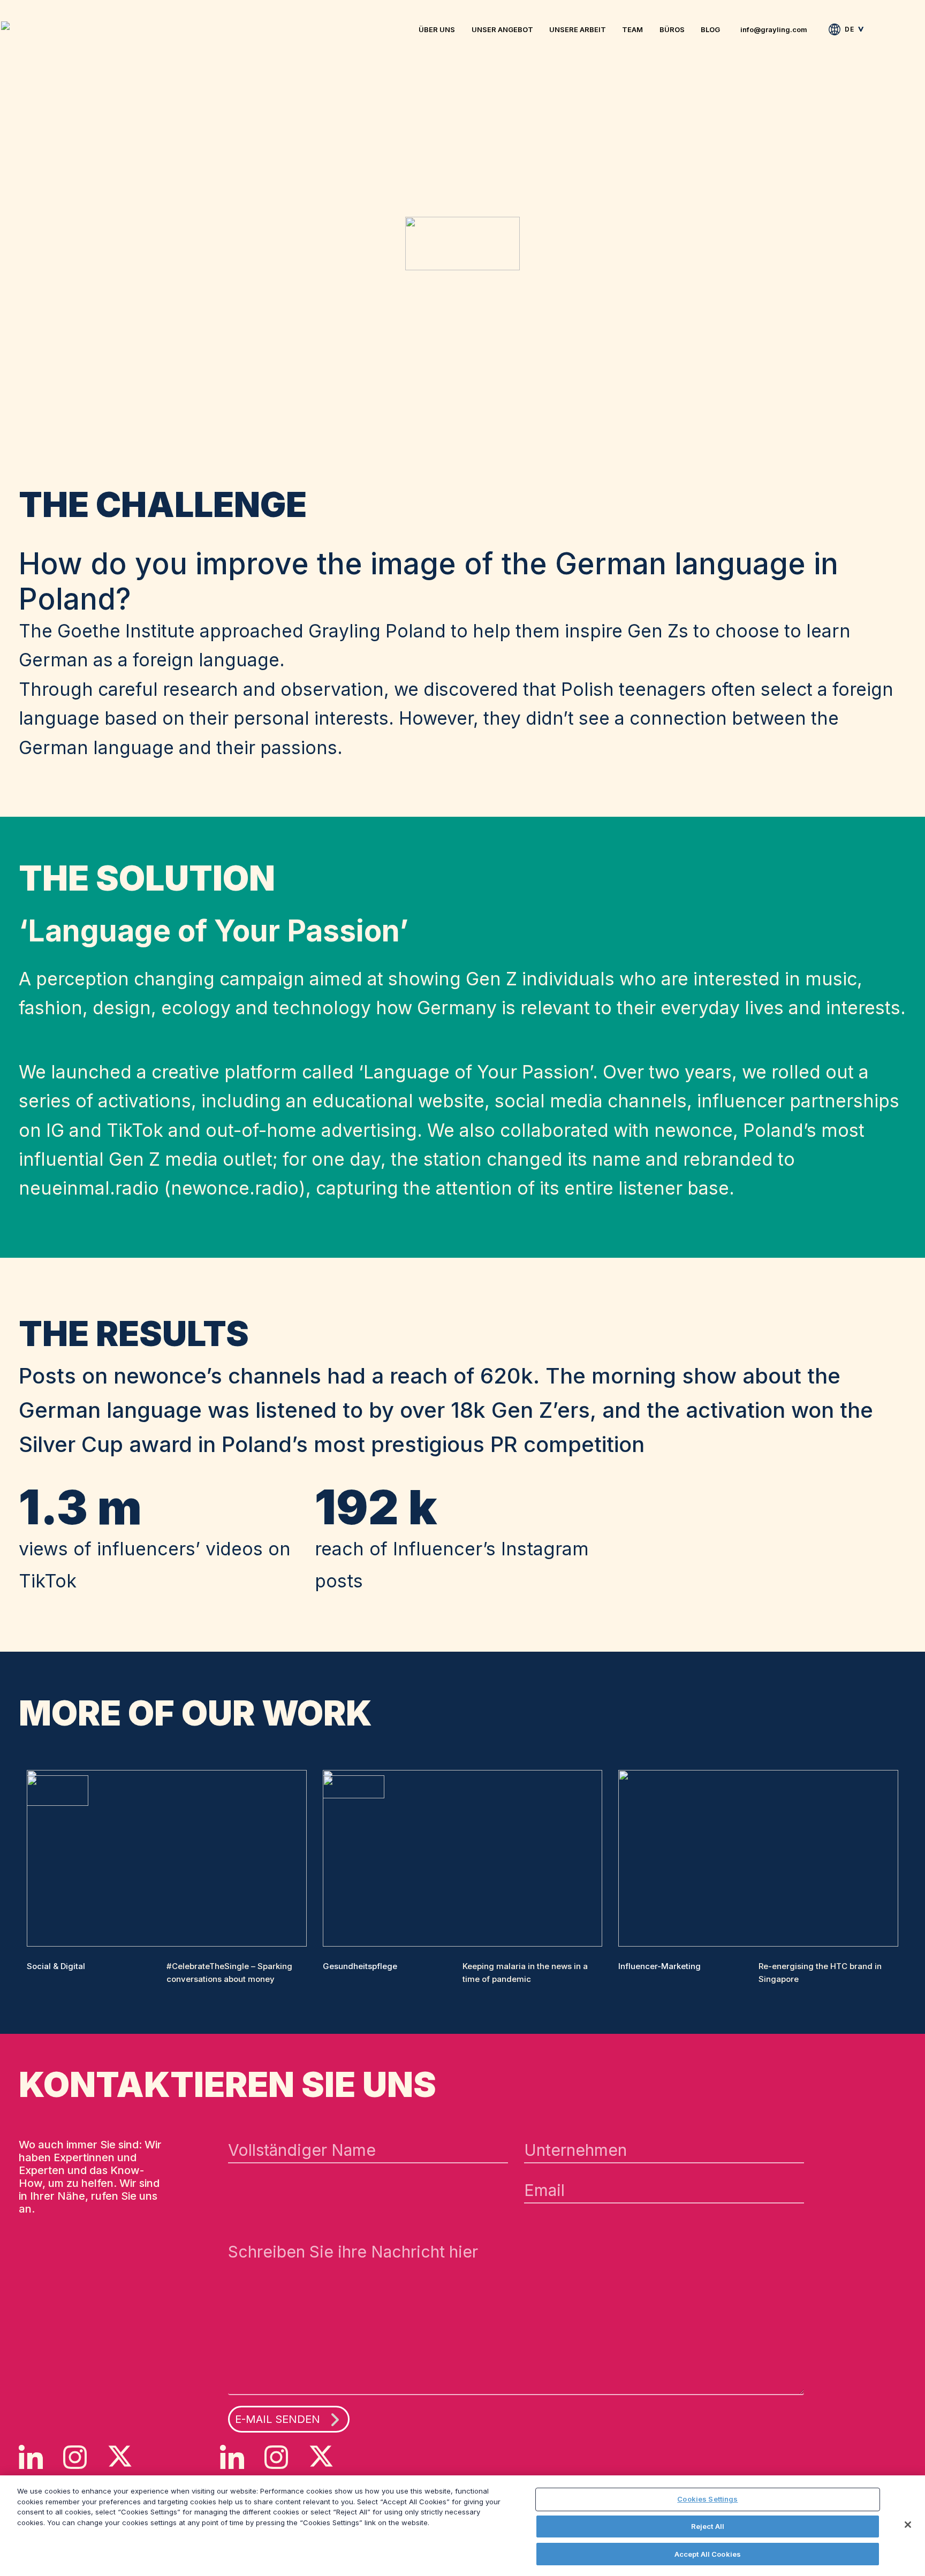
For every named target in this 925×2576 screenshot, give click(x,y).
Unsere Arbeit (578, 29)
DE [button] (849, 29)
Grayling (9, 26)
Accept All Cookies (708, 2554)
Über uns (437, 29)
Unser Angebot (502, 29)
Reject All (708, 2526)
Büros (672, 29)
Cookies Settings (707, 2499)
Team (632, 29)
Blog (710, 29)
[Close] (908, 2525)
